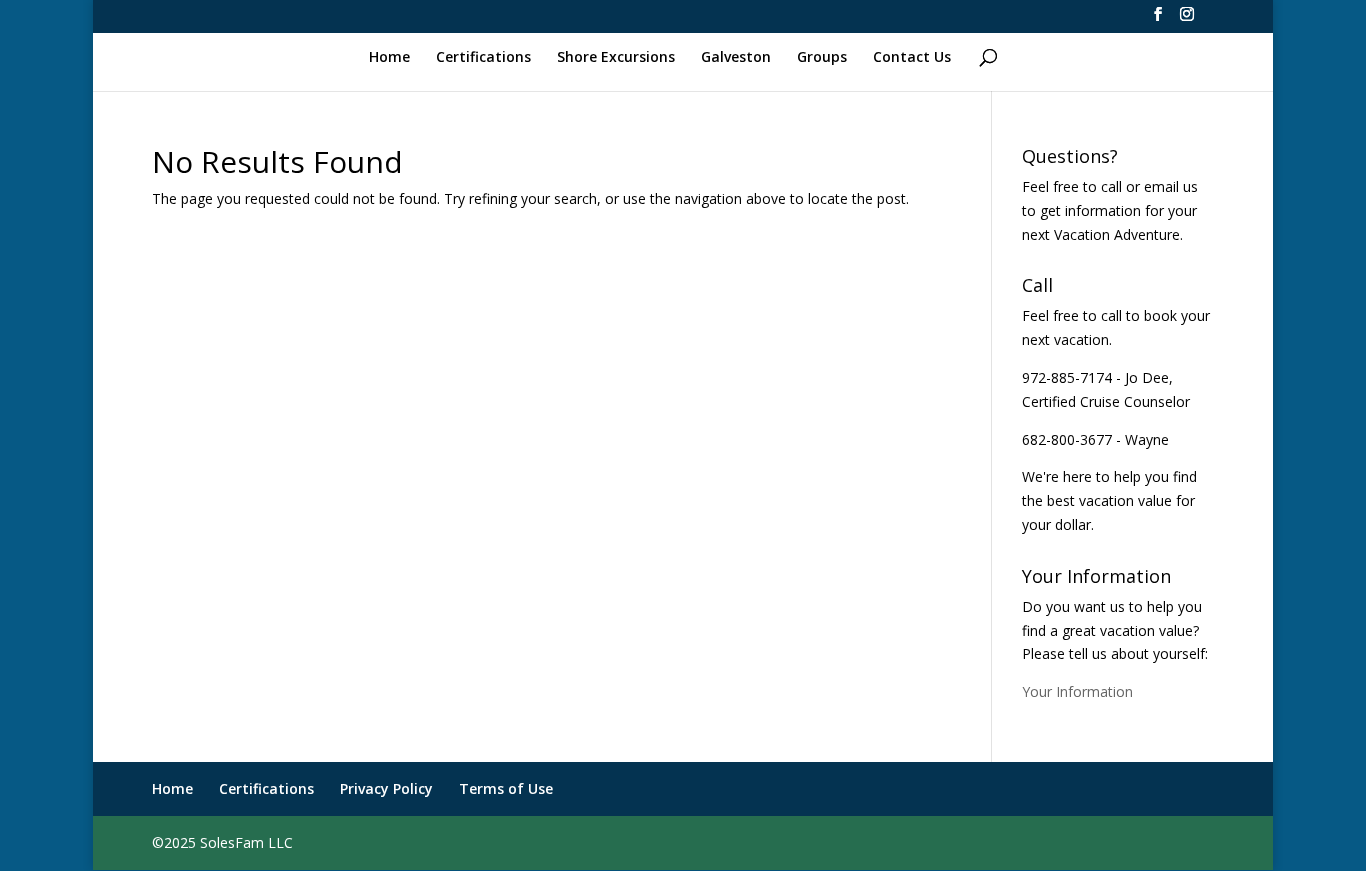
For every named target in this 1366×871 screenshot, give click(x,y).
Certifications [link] (483, 57)
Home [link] (389, 57)
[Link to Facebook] (1158, 20)
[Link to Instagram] (1187, 20)
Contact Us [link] (912, 57)
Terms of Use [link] (506, 788)
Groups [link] (822, 57)
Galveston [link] (736, 57)
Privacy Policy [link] (386, 788)
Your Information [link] (1077, 691)
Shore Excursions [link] (616, 57)
